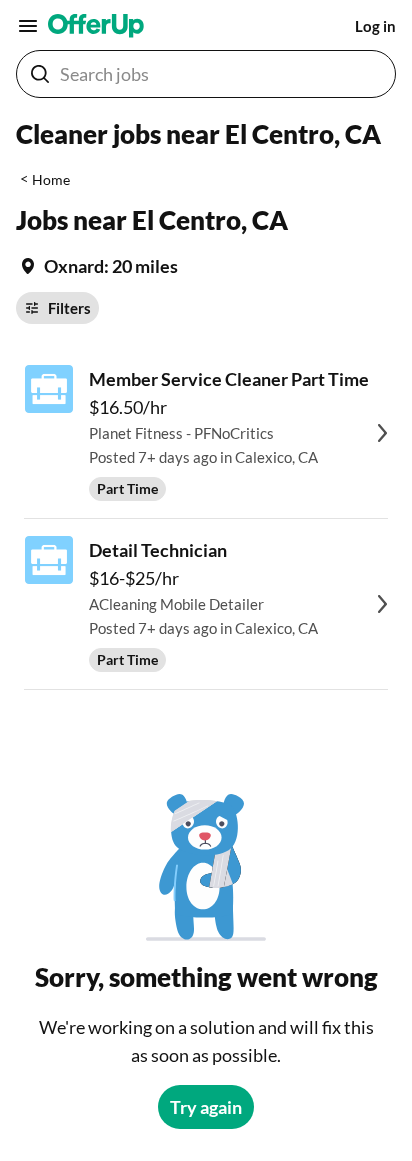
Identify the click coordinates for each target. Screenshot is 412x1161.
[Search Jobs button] (40, 74)
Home (51, 179)
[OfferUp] (96, 26)
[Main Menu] (28, 26)
